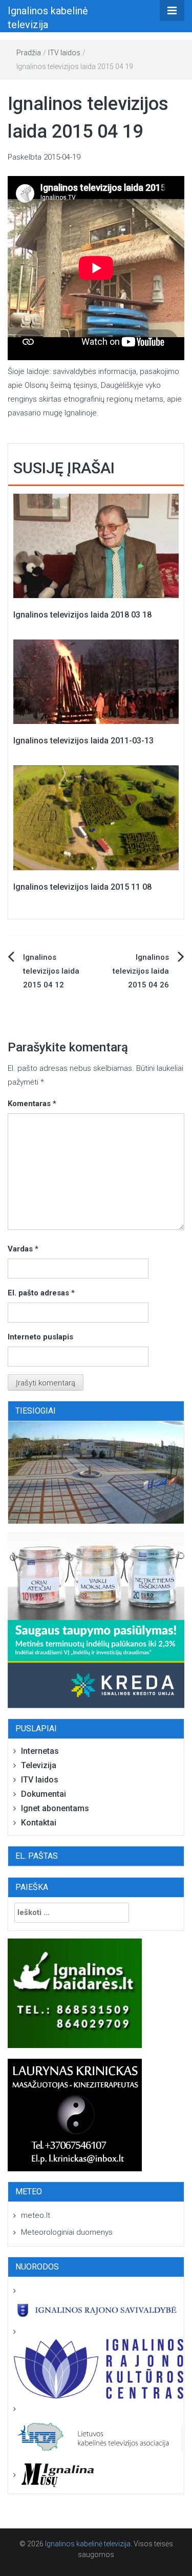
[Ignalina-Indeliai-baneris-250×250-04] (96, 1620)
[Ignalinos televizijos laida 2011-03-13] (96, 681)
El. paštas (37, 1856)
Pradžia (29, 53)
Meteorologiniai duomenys (67, 2232)
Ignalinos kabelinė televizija (88, 2544)
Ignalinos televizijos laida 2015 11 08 (82, 887)
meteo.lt (36, 2215)
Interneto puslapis (40, 1337)
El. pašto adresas (41, 1293)
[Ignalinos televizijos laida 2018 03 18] (96, 545)
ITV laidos (64, 53)
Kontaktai (39, 1823)
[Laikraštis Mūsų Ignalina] (54, 2475)
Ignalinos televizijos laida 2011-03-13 (83, 741)
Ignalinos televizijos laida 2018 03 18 (82, 615)
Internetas (40, 1751)
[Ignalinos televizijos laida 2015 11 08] (96, 817)
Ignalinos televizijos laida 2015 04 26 (141, 971)
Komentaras (32, 1104)
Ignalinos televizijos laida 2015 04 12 (51, 971)
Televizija (39, 1765)
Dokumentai (44, 1794)
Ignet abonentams (55, 1808)
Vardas (23, 1249)
